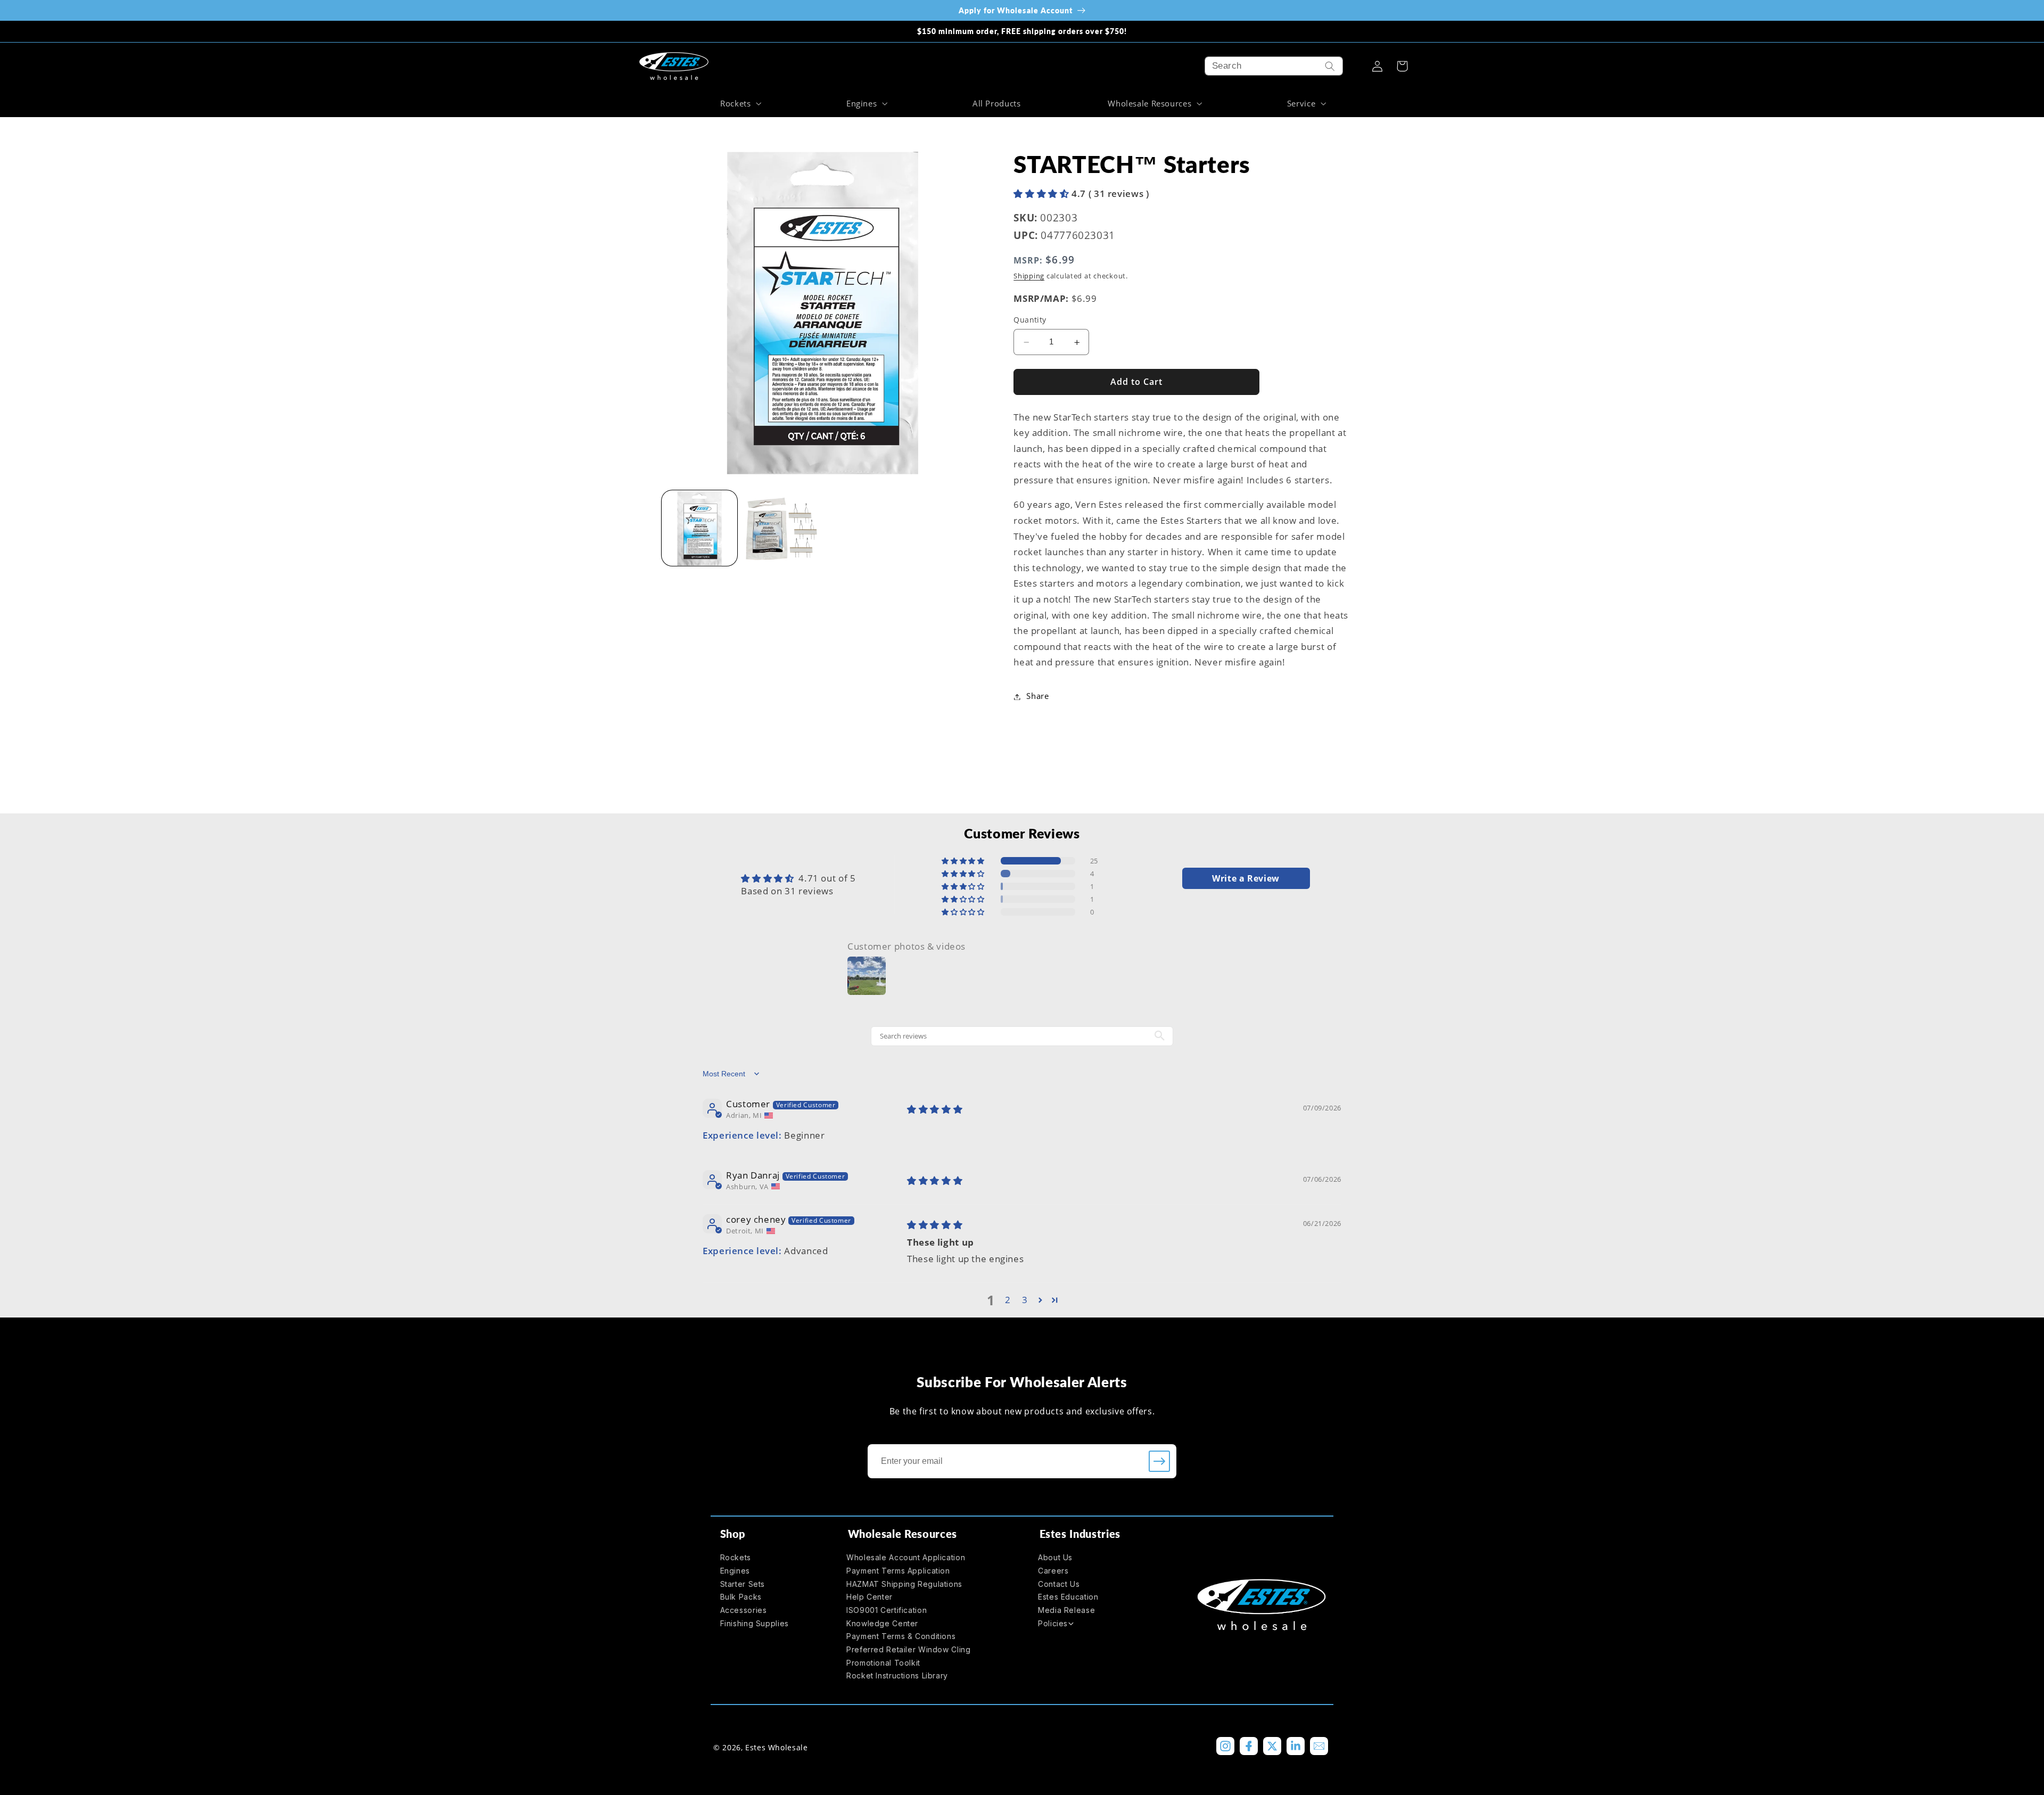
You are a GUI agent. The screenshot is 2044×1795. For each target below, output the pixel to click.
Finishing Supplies (755, 1623)
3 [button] (1025, 1300)
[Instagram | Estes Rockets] (1225, 1746)
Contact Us (1059, 1584)
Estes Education (1068, 1597)
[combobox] (1274, 66)
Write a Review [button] (1246, 878)
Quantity (1030, 320)
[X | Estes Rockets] (1272, 1746)
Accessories (744, 1610)
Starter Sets (743, 1584)
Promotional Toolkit (883, 1663)
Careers (1053, 1571)
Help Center (869, 1597)
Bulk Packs (741, 1597)
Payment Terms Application (898, 1571)
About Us (1055, 1557)
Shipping (1029, 277)
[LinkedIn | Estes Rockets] (1296, 1746)
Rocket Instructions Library (897, 1675)
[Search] (1330, 66)
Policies (1053, 1623)
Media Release (1066, 1610)
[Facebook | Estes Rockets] (1249, 1746)
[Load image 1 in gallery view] (700, 528)
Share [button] (1037, 696)
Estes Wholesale (776, 1747)
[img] (935, 1109)
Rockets (736, 1557)
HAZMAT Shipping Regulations (904, 1584)
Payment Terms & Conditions (901, 1636)
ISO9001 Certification (887, 1610)
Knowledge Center (882, 1623)
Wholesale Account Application (906, 1557)
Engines (735, 1571)
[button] (739, 103)
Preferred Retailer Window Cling (909, 1649)
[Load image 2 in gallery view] (781, 528)
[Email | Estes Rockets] (1319, 1746)
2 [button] (1008, 1300)
